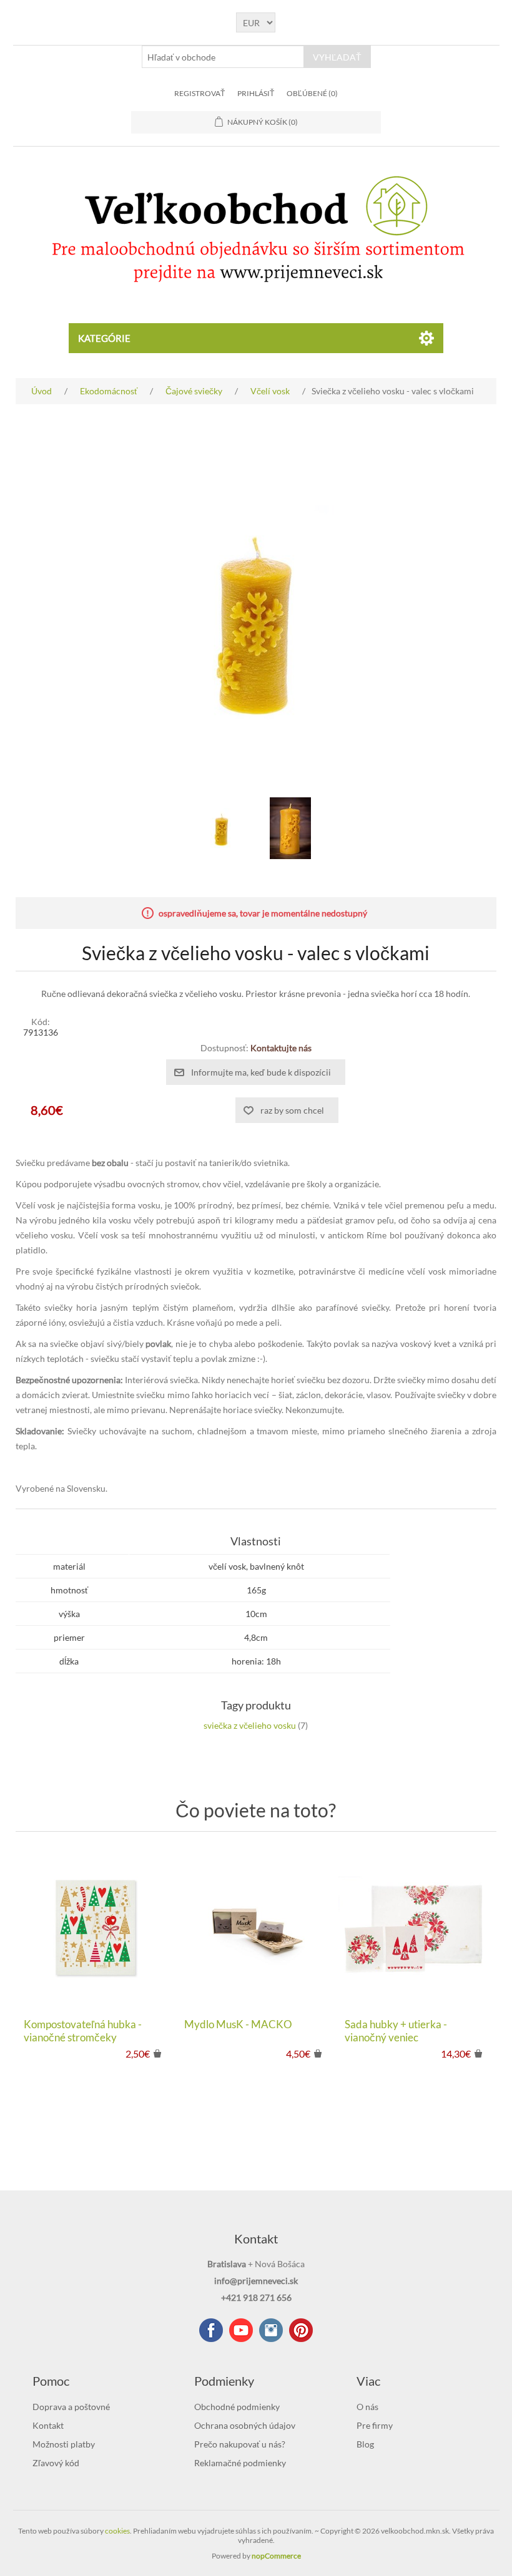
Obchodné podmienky (237, 2407)
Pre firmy (375, 2425)
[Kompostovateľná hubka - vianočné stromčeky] (95, 1928)
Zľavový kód (56, 2463)
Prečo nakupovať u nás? (240, 2444)
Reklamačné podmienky (240, 2463)
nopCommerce (276, 2556)
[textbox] (223, 57)
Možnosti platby (64, 2444)
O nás (367, 2407)
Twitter (271, 2330)
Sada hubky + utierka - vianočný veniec (396, 2031)
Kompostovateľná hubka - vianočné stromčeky (83, 2031)
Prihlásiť (256, 93)
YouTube (241, 2330)
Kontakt (48, 2425)
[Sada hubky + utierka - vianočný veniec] (416, 1928)
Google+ (301, 2330)
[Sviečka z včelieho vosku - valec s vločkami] (222, 829)
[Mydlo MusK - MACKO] (256, 1928)
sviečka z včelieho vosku (250, 1725)
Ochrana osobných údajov (245, 2425)
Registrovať (199, 93)
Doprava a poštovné (71, 2407)
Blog (365, 2444)
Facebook (211, 2330)
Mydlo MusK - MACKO (238, 2024)
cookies (117, 2531)
